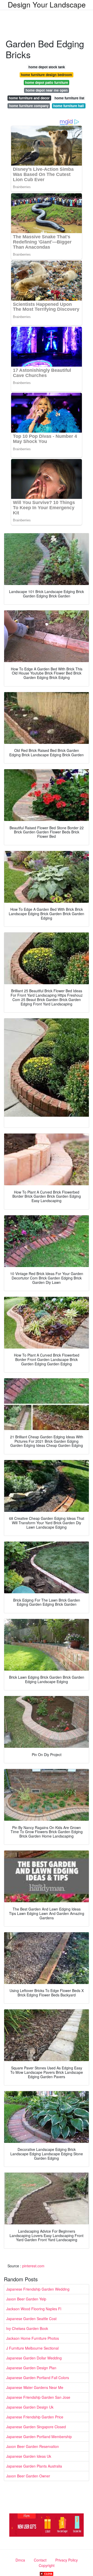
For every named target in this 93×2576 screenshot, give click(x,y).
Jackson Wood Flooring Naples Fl (34, 2309)
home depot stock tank (47, 67)
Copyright (47, 2565)
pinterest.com (33, 2266)
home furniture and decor (29, 98)
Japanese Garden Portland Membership (39, 2437)
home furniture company (29, 106)
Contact (40, 2560)
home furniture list (69, 98)
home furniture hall (69, 106)
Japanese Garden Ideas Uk (29, 2456)
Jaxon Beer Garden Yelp (26, 2299)
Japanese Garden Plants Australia (34, 2466)
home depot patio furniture (47, 82)
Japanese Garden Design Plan (31, 2368)
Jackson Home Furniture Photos (33, 2338)
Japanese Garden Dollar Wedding (34, 2358)
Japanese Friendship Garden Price (35, 2417)
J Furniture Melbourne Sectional (32, 2348)
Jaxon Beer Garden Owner (28, 2476)
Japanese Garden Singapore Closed (36, 2427)
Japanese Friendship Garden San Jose (38, 2397)
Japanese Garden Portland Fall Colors (38, 2378)
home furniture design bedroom (47, 75)
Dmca (20, 2560)
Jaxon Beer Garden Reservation (33, 2446)
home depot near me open (47, 90)
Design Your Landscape (47, 4)
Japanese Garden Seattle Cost (31, 2319)
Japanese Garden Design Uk (30, 2407)
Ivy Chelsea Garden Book (27, 2328)
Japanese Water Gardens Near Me (35, 2387)
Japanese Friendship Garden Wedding (38, 2289)
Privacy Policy (67, 2560)
